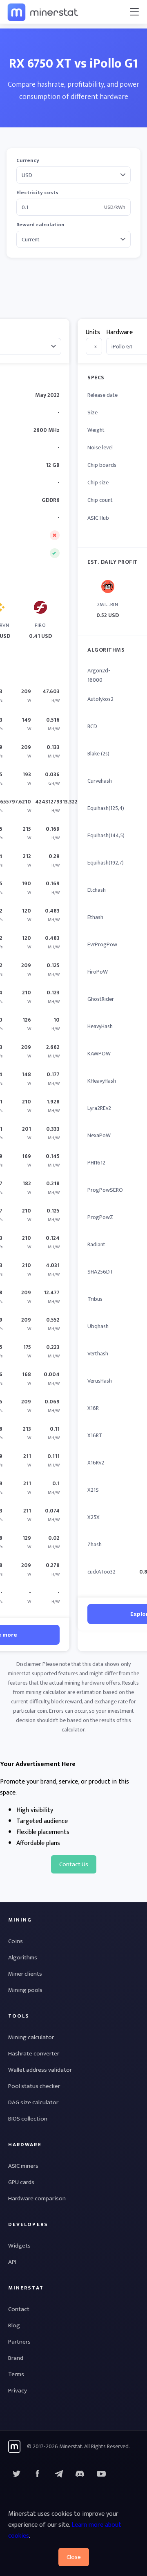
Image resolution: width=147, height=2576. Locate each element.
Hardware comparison (37, 2198)
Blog (14, 2325)
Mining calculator (31, 2037)
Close (74, 2557)
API (12, 2262)
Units (93, 332)
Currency (28, 161)
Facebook (38, 2474)
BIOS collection (28, 2119)
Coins (16, 1941)
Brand (16, 2358)
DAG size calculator (33, 2102)
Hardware (119, 332)
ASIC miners (23, 2166)
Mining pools (25, 1990)
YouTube (80, 2474)
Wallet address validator (40, 2070)
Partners (19, 2342)
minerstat (43, 12)
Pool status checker (34, 2086)
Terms (16, 2374)
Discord (101, 2474)
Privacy (18, 2391)
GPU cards (21, 2182)
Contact (19, 2309)
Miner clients (25, 1974)
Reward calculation (40, 225)
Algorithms (23, 1958)
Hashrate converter (34, 2054)
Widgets (19, 2246)
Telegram (59, 2474)
